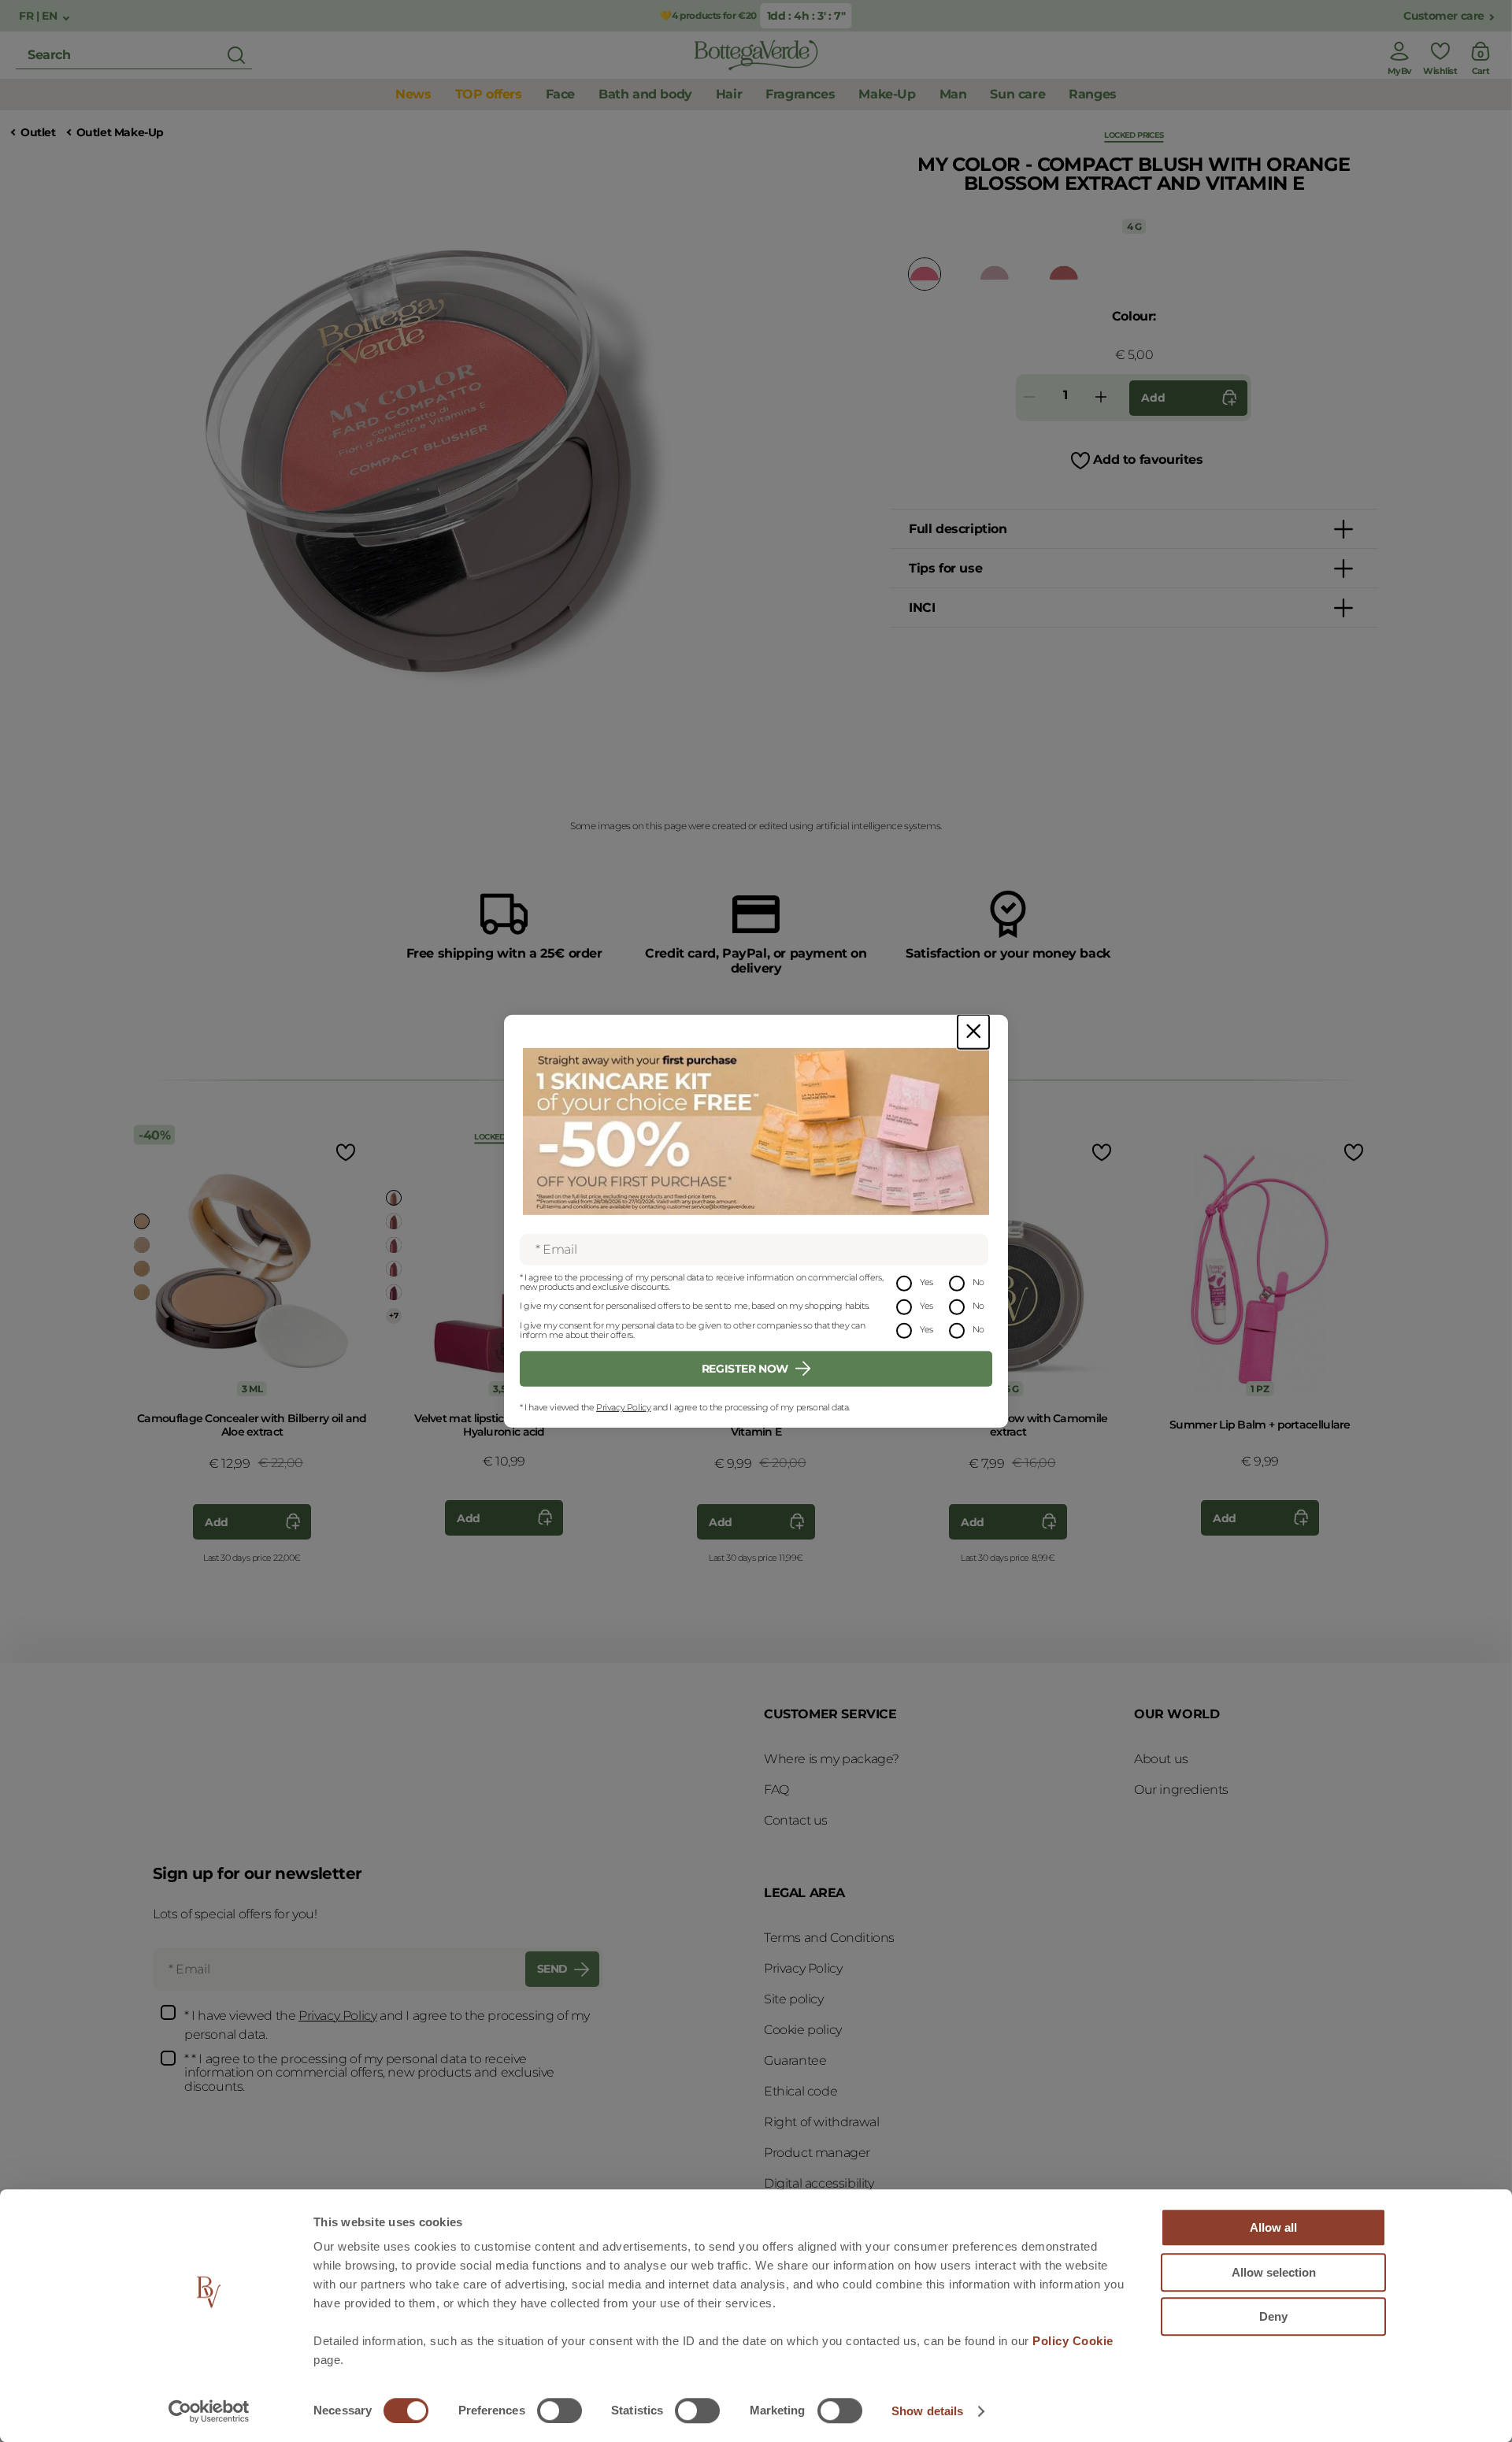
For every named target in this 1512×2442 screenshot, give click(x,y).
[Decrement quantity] (1029, 398)
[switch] (560, 2411)
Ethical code (800, 2091)
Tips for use (945, 568)
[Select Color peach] (142, 1269)
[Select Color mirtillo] (394, 1292)
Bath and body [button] (645, 94)
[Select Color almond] (142, 1221)
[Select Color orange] (1064, 273)
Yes (926, 1282)
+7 (393, 1315)
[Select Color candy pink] (925, 274)
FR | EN (39, 16)
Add (1153, 398)
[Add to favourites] (344, 1152)
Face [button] (560, 94)
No (978, 1282)
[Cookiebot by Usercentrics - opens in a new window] (209, 2411)
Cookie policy (803, 2030)
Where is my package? (832, 1759)
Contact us (796, 1820)
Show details (927, 2411)
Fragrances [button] (800, 94)
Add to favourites (1148, 459)
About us (1161, 1759)
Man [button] (953, 94)
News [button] (413, 94)
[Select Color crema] (142, 1245)
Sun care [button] (1017, 94)
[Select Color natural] (394, 1221)
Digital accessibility (819, 2183)
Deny (1273, 2316)
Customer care (1444, 16)
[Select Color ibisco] (394, 1269)
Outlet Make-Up (120, 133)
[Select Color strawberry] (394, 1245)
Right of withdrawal (821, 2122)
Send (552, 1969)
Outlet (38, 133)
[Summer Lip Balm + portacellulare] (1260, 1260)
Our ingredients (1181, 1790)
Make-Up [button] (887, 94)
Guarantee (795, 2060)
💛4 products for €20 (708, 15)
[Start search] (236, 55)
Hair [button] (729, 94)
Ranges (1093, 94)
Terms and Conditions (829, 1938)
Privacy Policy (623, 1407)
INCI (922, 608)
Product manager (817, 2153)
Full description (958, 529)
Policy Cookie (1073, 2341)
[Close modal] (973, 1031)
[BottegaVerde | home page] (756, 55)
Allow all (1273, 2227)
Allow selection (1274, 2272)
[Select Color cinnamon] (995, 273)
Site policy (794, 1999)
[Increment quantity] (1101, 398)
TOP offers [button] (489, 94)
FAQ (776, 1790)
